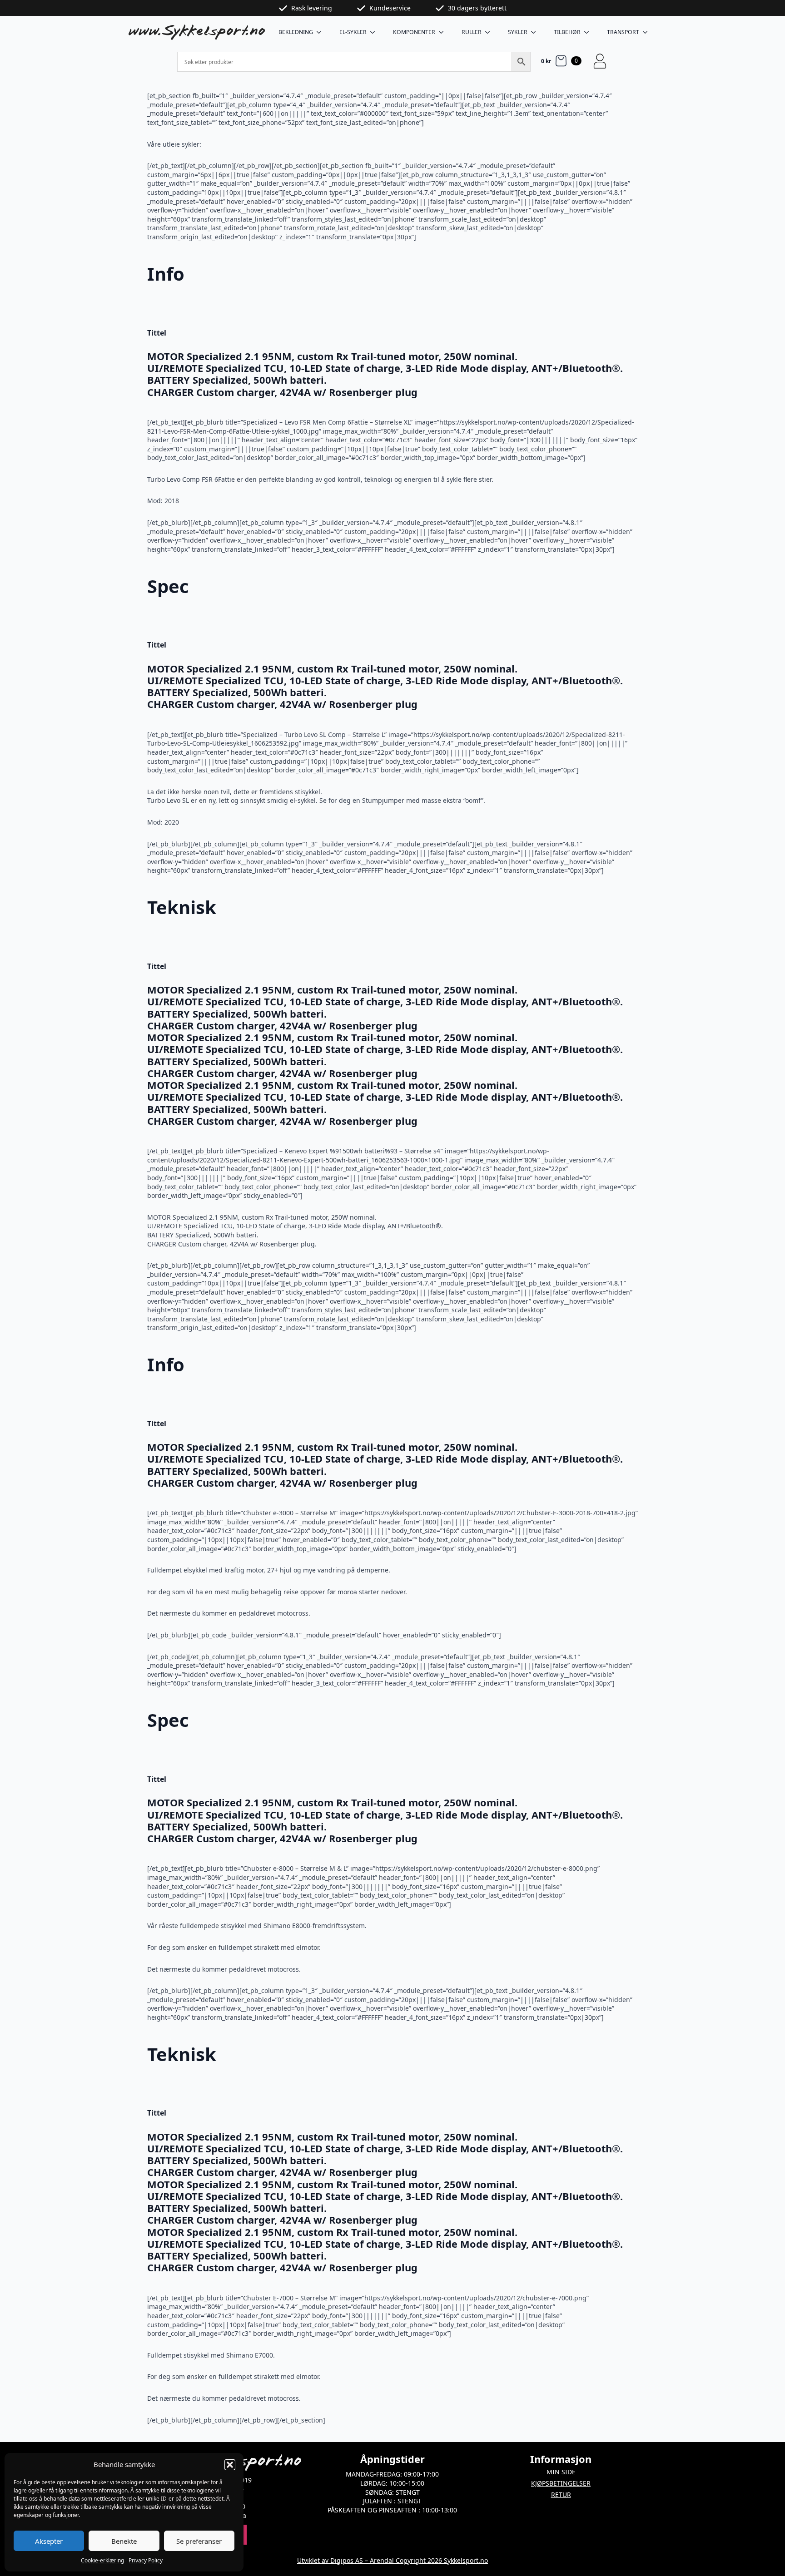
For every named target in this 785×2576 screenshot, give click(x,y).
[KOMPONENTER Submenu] (444, 32)
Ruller (472, 32)
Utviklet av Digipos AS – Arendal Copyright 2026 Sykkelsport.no (392, 2560)
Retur (561, 2494)
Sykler (518, 32)
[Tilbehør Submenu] (589, 32)
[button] (230, 2465)
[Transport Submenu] (648, 32)
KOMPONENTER (414, 32)
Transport (623, 32)
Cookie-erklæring (102, 2560)
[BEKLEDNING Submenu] (322, 32)
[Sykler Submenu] (536, 32)
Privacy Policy (146, 2560)
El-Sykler (353, 32)
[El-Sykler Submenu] (375, 32)
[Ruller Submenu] (490, 32)
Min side (561, 2472)
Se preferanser (199, 2541)
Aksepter (49, 2541)
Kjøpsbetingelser (561, 2483)
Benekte (124, 2541)
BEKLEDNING (296, 32)
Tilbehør (567, 32)
